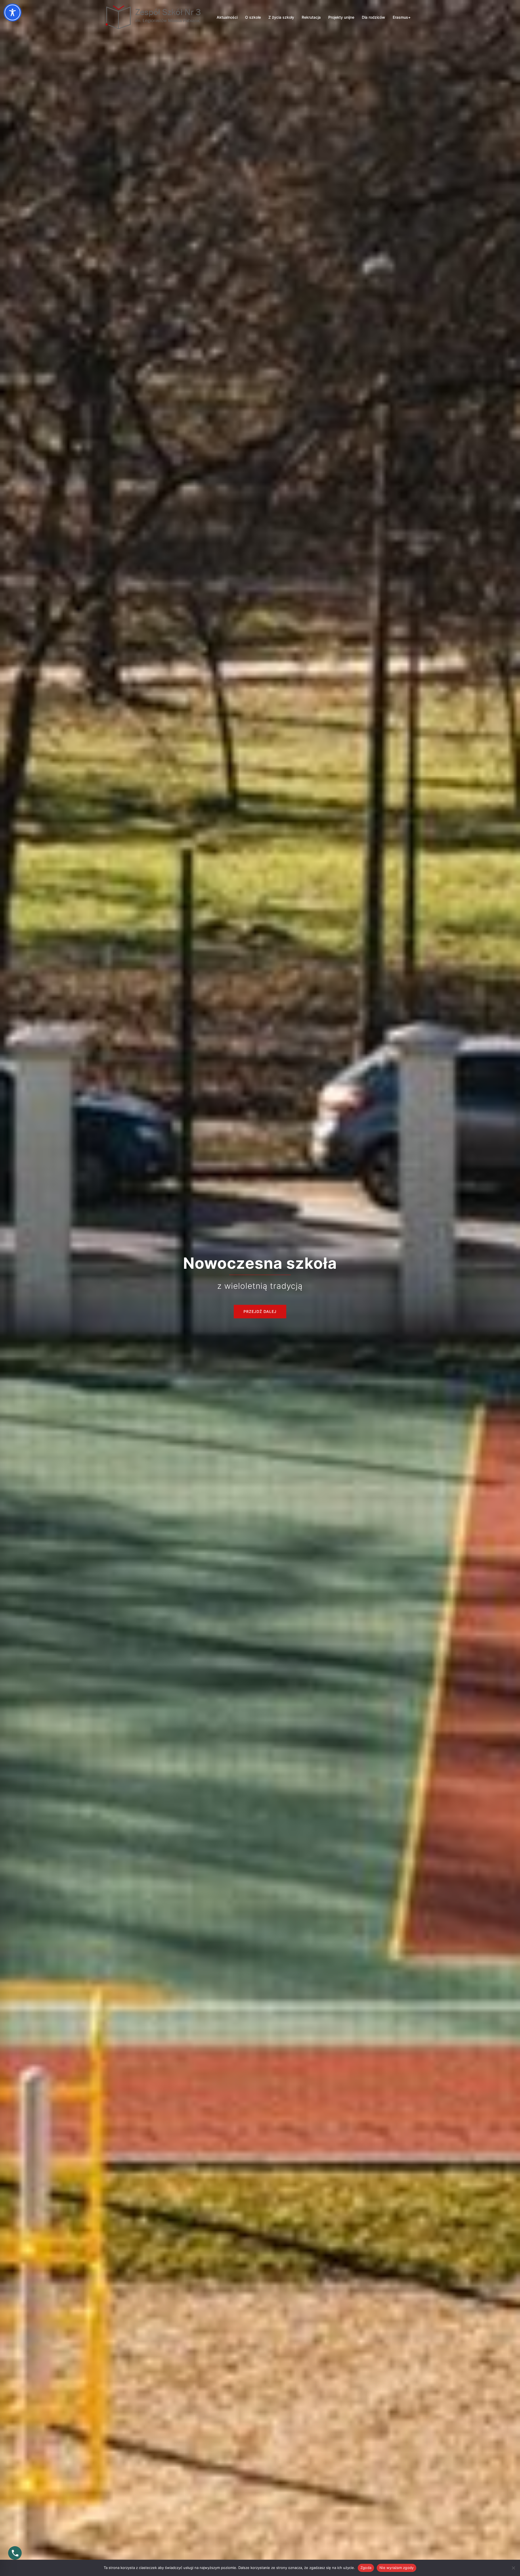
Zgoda (366, 2568)
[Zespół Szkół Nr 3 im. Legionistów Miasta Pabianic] (154, 17)
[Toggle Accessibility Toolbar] (12, 12)
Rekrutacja (311, 17)
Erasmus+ (402, 17)
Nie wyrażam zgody (396, 2568)
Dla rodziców (373, 17)
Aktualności (227, 17)
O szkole (253, 17)
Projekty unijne (341, 17)
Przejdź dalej (260, 1311)
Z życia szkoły (281, 17)
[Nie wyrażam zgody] (513, 2568)
